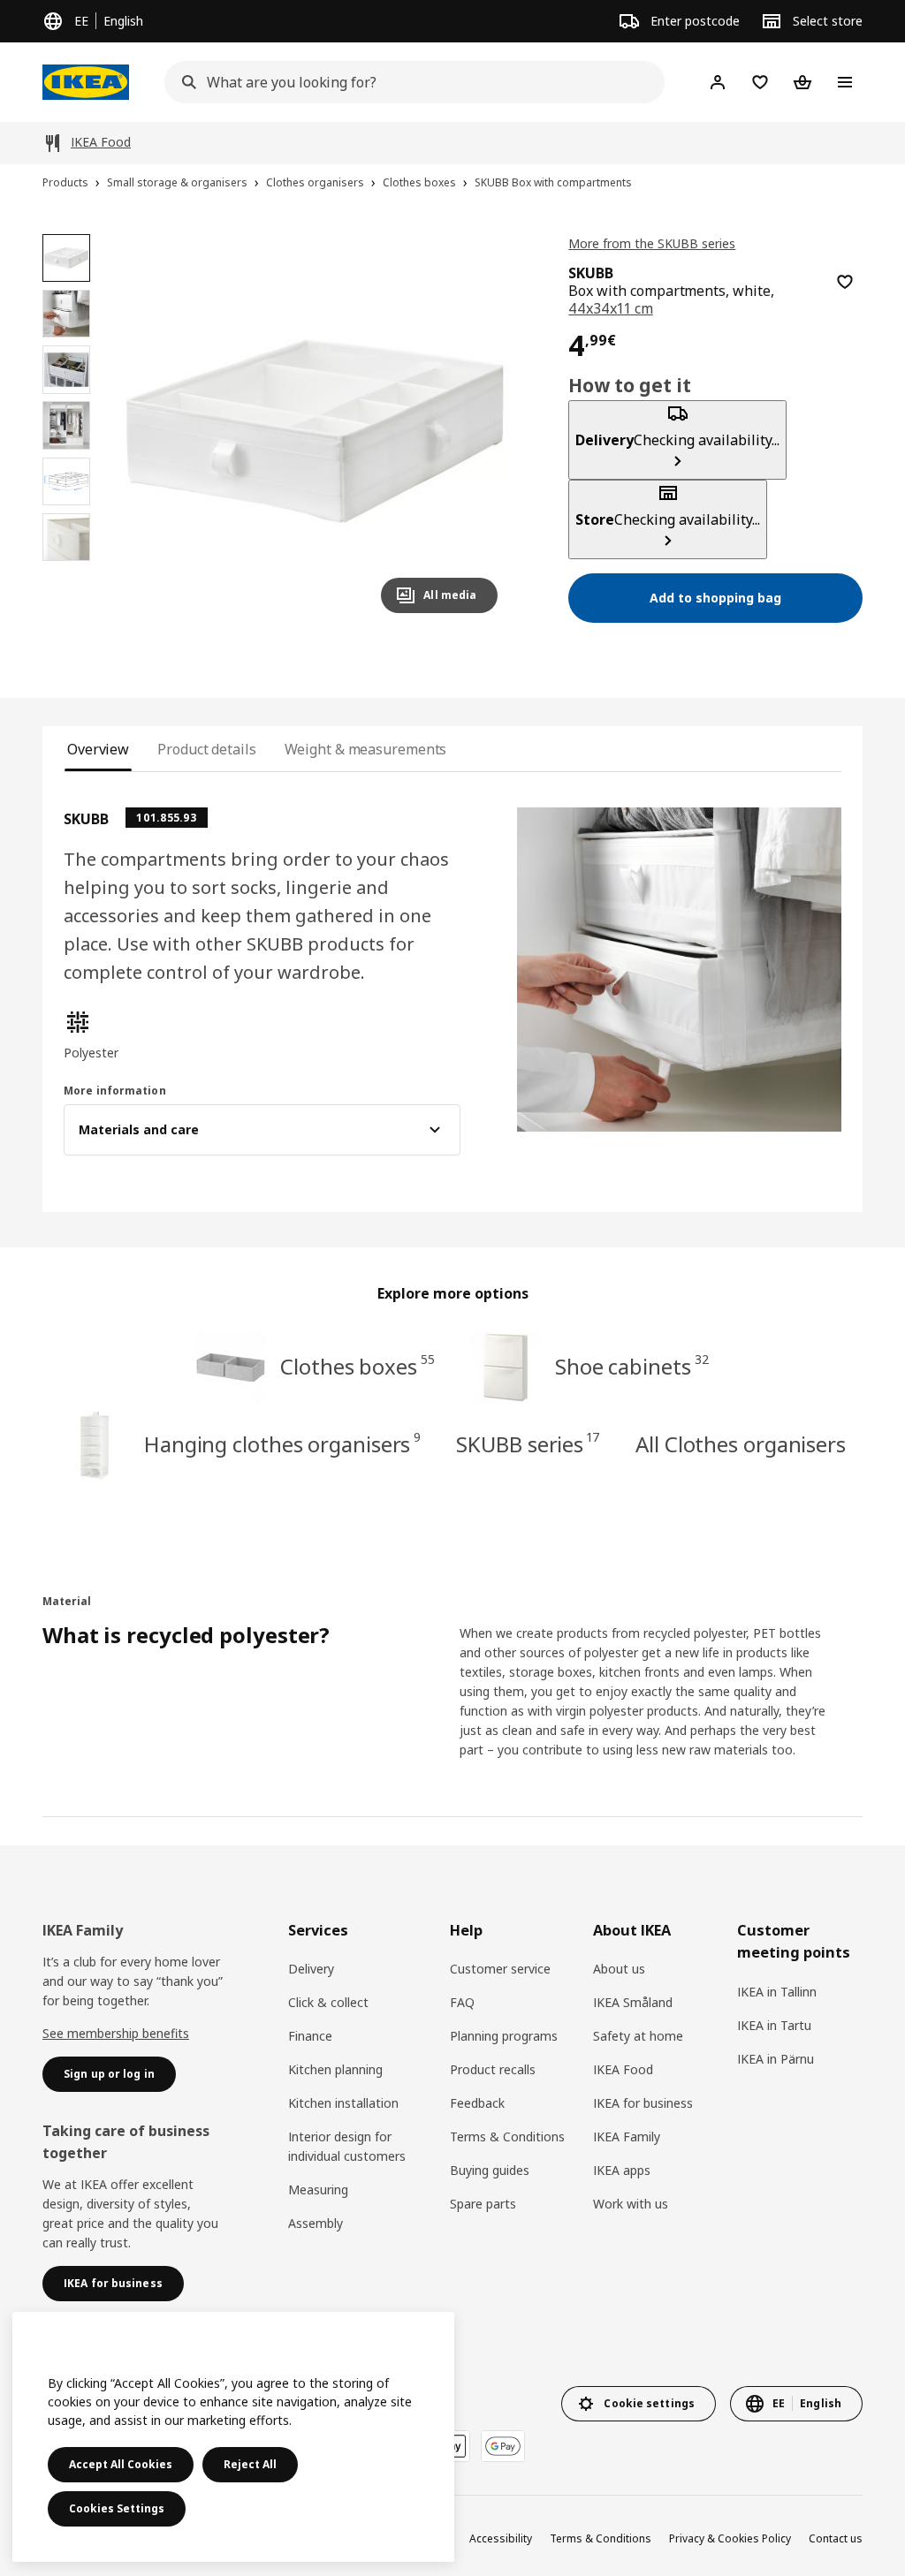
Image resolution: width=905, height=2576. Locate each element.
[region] (315, 431)
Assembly (316, 2223)
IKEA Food (623, 2069)
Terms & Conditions (507, 2137)
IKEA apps (622, 2170)
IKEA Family (627, 2137)
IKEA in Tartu (774, 2025)
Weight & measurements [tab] (366, 749)
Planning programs (504, 2036)
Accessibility (501, 2538)
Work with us (631, 2204)
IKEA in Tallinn (777, 1992)
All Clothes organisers (741, 1444)
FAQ (462, 2002)
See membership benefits (116, 2033)
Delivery (311, 1969)
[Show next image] (476, 430)
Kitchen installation (343, 2103)
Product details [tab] (206, 749)
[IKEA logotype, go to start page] (86, 82)
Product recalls (493, 2069)
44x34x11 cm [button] (610, 308)
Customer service (500, 1969)
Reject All (250, 2464)
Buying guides (490, 2170)
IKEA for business (643, 2103)
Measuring (318, 2190)
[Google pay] (503, 2446)
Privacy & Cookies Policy (730, 2538)
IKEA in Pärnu (776, 2059)
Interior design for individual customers (347, 2146)
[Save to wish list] (845, 282)
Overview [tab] (98, 749)
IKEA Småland (633, 2002)
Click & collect (328, 2002)
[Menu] (845, 82)
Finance (310, 2036)
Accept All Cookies (121, 2464)
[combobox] (409, 82)
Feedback (477, 2103)
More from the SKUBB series (652, 243)
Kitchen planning (335, 2069)
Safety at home (638, 2036)
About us (619, 1969)
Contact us (836, 2538)
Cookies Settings (117, 2508)
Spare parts (483, 2204)
